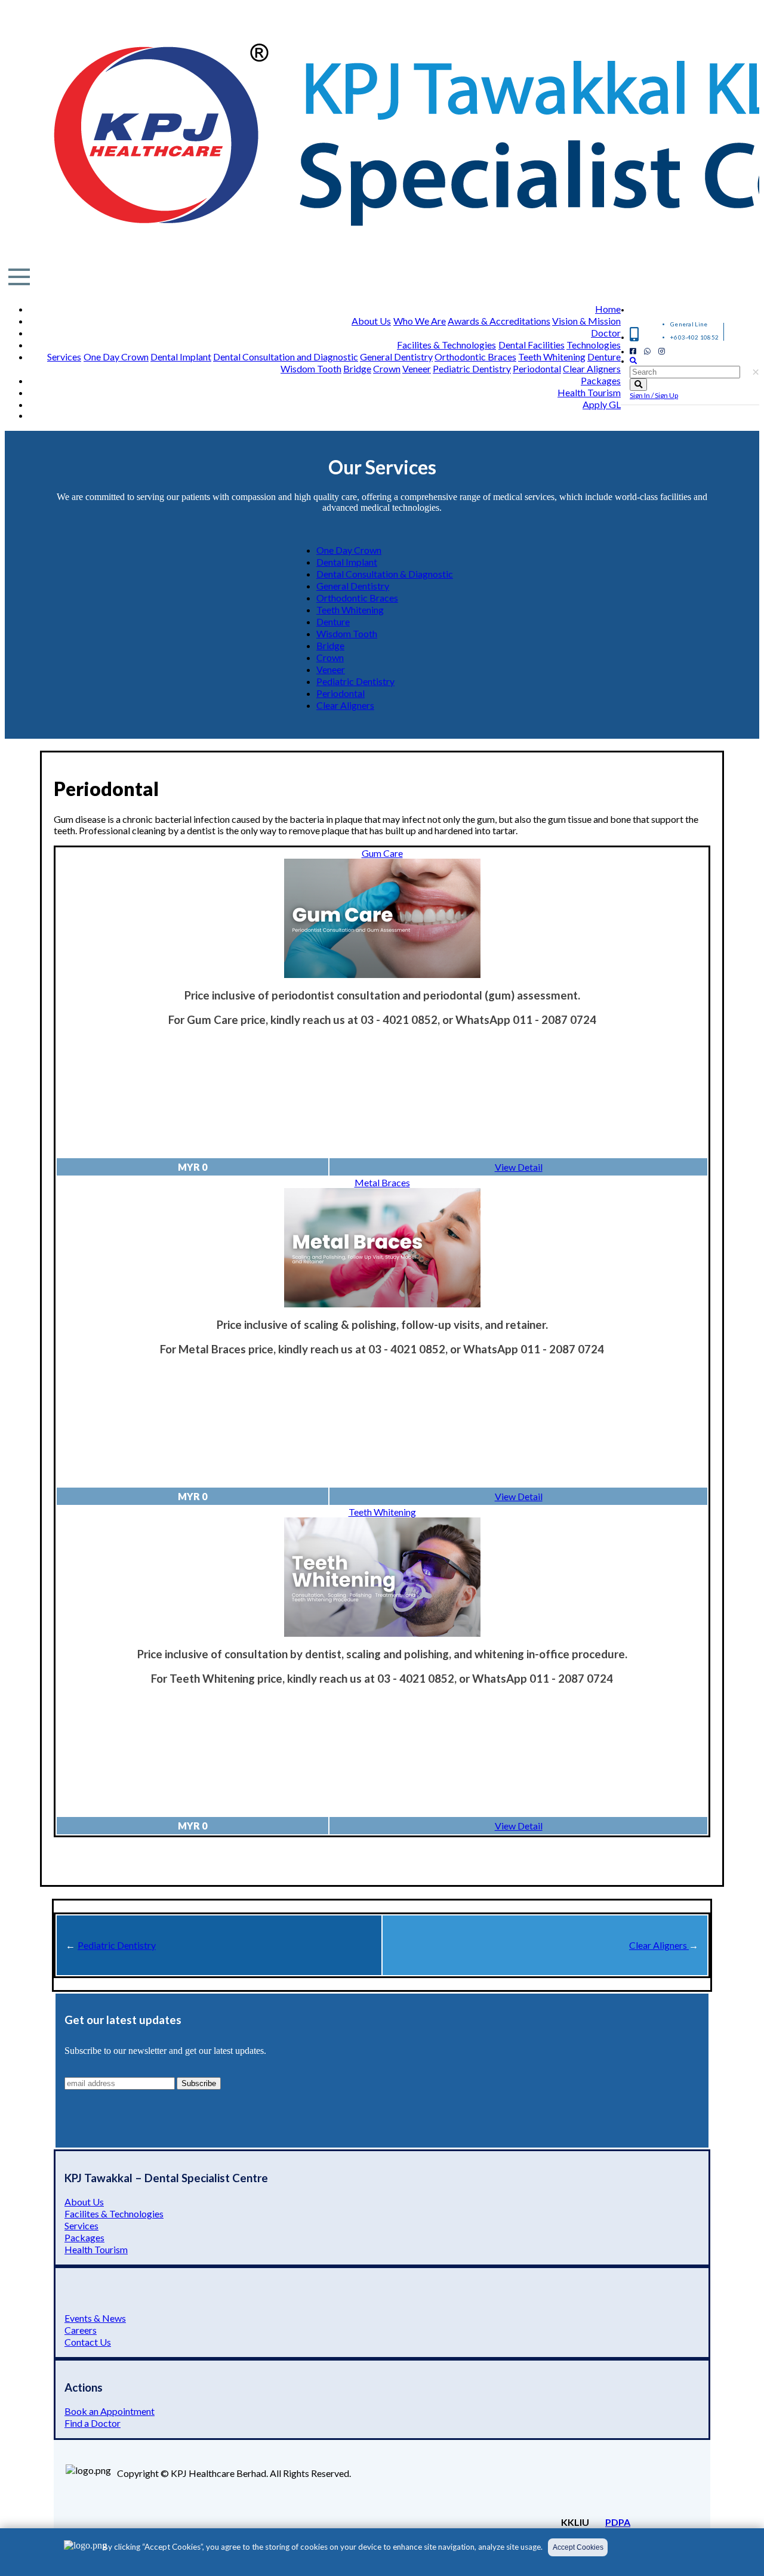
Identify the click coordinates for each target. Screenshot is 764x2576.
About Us (371, 321)
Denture (604, 357)
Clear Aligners (592, 368)
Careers (81, 2330)
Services (64, 357)
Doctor (606, 333)
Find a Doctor (93, 2423)
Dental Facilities (532, 345)
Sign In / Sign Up (654, 395)
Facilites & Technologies (446, 345)
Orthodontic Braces (475, 357)
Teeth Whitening (552, 357)
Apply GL (602, 404)
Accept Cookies (578, 2547)
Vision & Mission (586, 321)
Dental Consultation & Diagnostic (385, 574)
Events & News (95, 2318)
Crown (387, 368)
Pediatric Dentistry (472, 368)
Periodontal (537, 368)
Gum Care (382, 853)
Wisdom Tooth (311, 368)
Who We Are (420, 321)
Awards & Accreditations (499, 321)
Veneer (417, 368)
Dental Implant (181, 357)
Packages (601, 380)
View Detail (519, 1167)
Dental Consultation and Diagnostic (286, 357)
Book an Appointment (110, 2411)
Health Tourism (589, 392)
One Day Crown (116, 357)
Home (608, 309)
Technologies (594, 345)
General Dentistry (396, 357)
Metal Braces (382, 1182)
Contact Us (88, 2342)
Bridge (357, 368)
